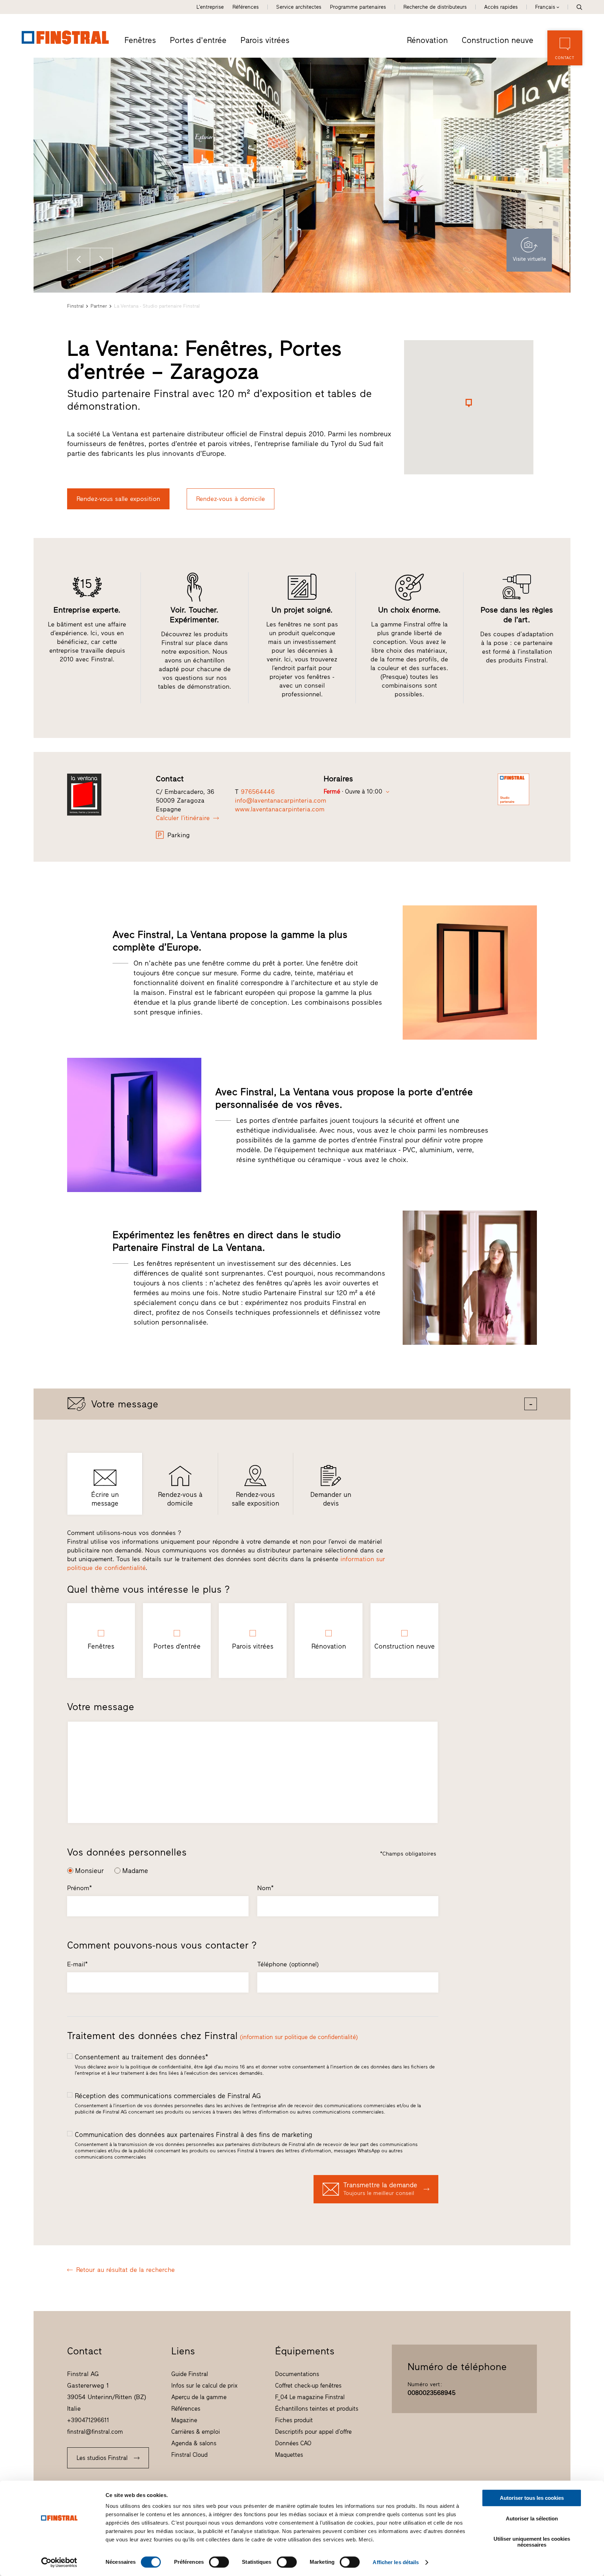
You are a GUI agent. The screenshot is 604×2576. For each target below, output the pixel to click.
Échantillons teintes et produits (317, 2409)
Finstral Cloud (189, 2455)
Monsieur (89, 1871)
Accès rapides (501, 7)
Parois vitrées (265, 40)
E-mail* (77, 1964)
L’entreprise (210, 7)
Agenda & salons (194, 2443)
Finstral (75, 306)
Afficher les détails (396, 2562)
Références (246, 7)
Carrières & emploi (196, 2432)
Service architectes (299, 7)
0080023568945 (432, 2393)
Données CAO (293, 2443)
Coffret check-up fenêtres (308, 2385)
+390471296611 (88, 2420)
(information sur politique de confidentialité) (299, 2037)
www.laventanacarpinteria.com (280, 809)
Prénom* (80, 1888)
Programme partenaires (358, 7)
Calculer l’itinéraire (183, 818)
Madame (135, 1871)
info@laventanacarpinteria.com (281, 801)
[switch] (219, 2562)
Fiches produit (294, 2420)
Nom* (265, 1888)
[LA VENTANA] (107, 795)
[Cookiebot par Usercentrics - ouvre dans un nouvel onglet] (59, 2562)
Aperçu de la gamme (199, 2397)
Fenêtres (140, 40)
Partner (99, 306)
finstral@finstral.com (95, 2432)
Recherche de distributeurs (435, 7)
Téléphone (288, 1964)
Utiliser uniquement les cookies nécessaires (532, 2542)
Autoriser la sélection (532, 2518)
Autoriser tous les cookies (532, 2498)
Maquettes (289, 2455)
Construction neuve (498, 40)
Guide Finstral (190, 2374)
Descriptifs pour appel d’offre (313, 2432)
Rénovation (427, 40)
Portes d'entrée (198, 40)
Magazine (184, 2420)
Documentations (297, 2374)
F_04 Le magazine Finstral (310, 2397)
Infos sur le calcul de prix (204, 2385)
